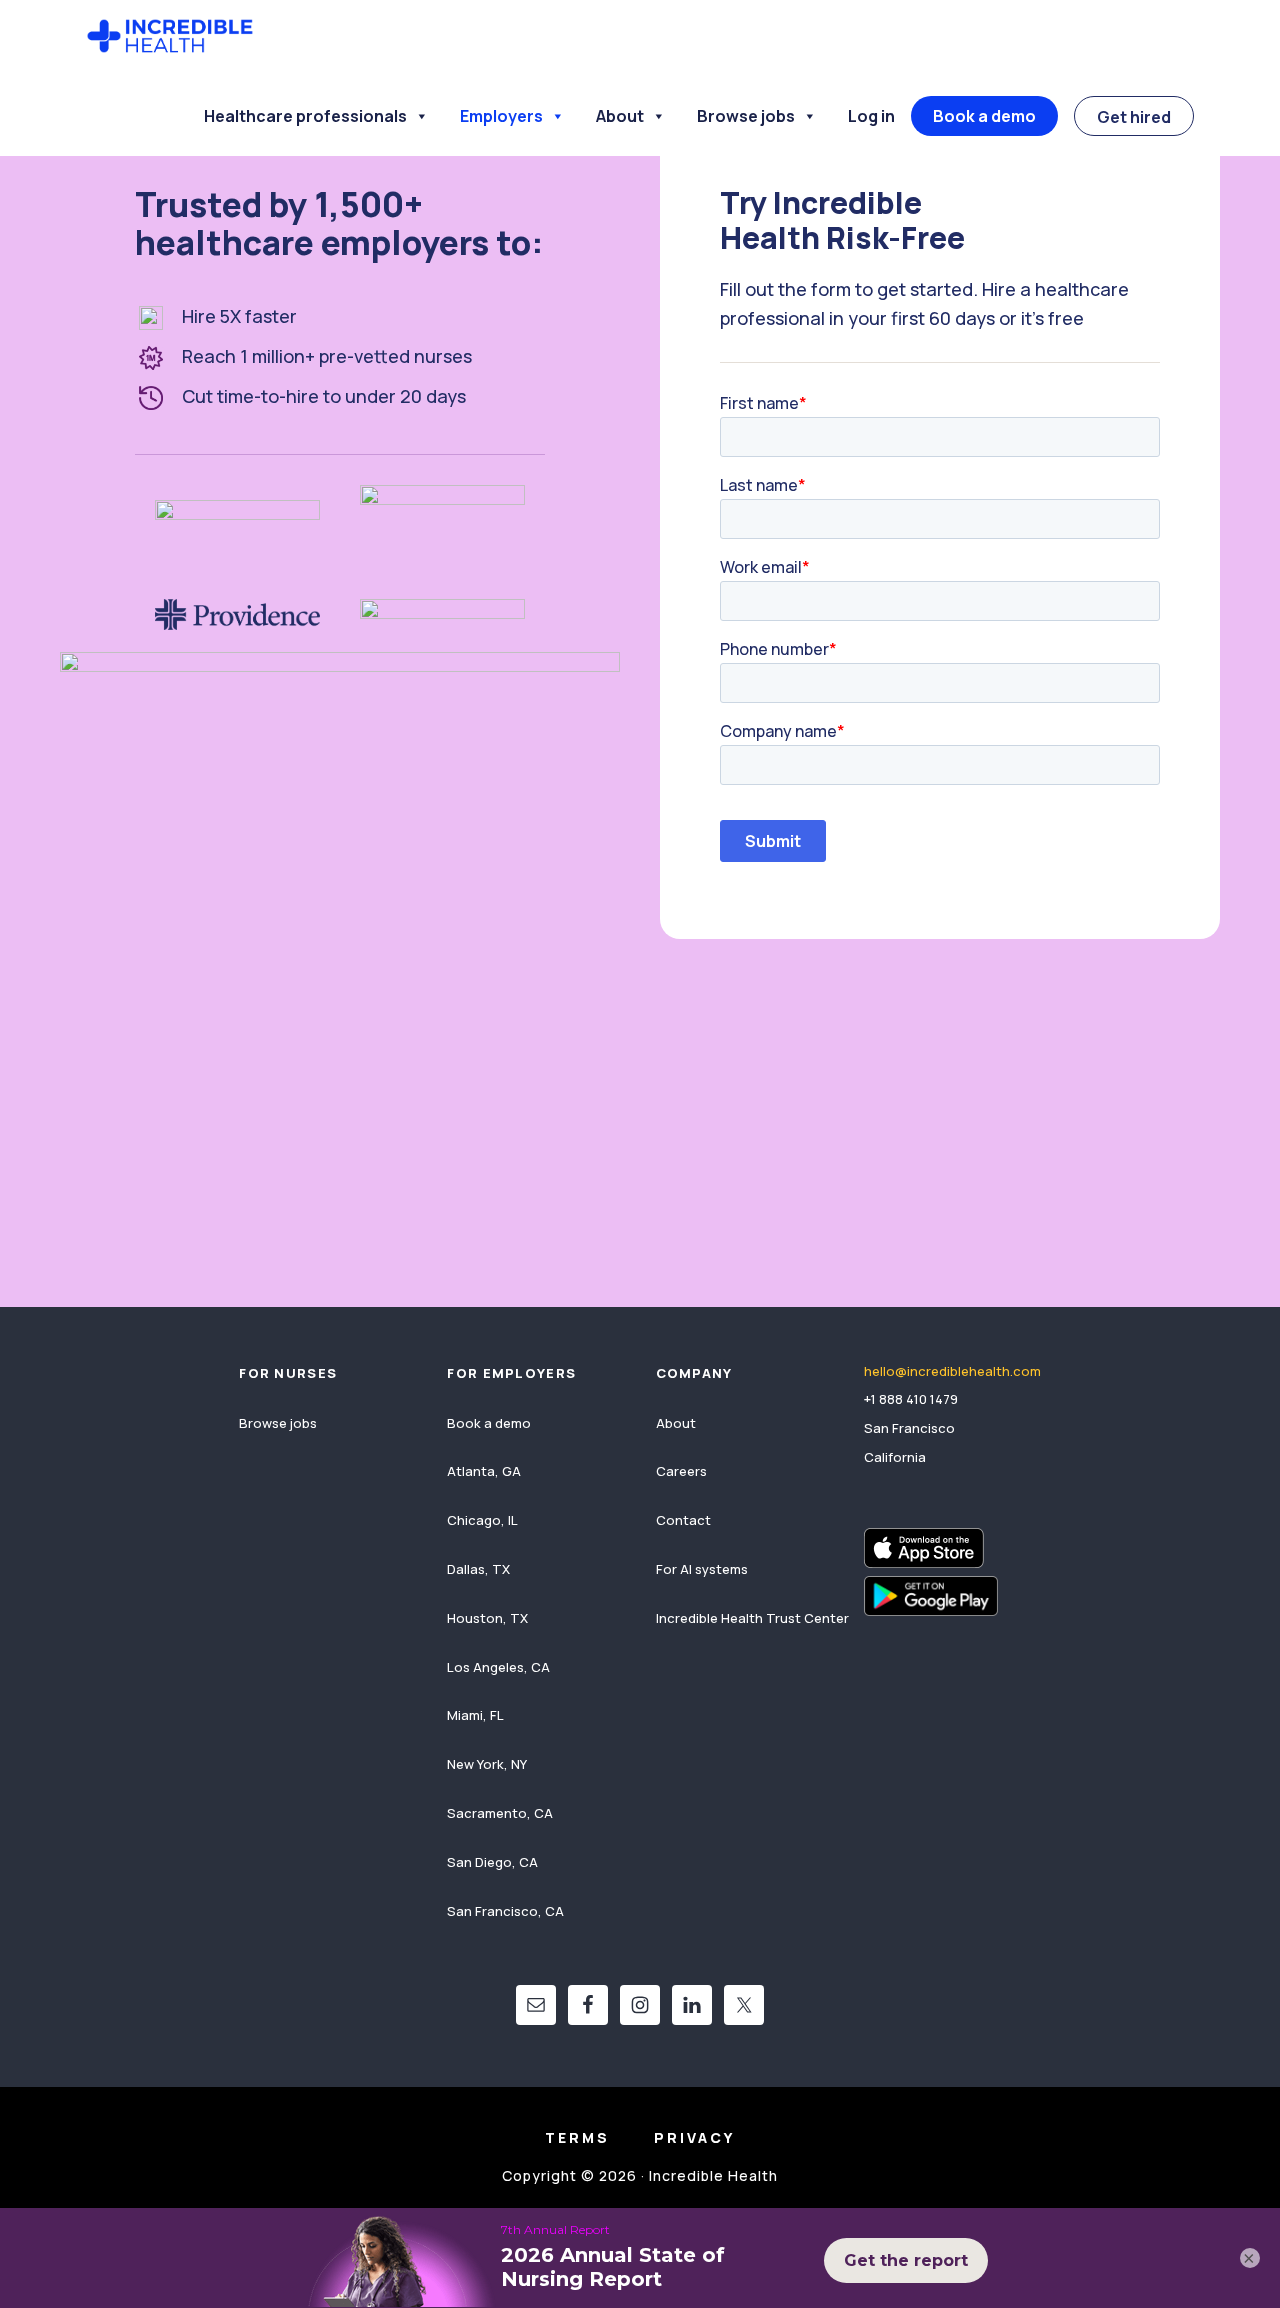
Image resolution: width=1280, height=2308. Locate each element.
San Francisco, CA (505, 1911)
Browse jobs (746, 116)
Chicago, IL (482, 1520)
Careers (681, 1471)
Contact (683, 1520)
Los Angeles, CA (498, 1667)
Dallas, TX (478, 1569)
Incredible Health (170, 38)
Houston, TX (487, 1618)
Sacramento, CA (500, 1813)
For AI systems (702, 1569)
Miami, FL (475, 1715)
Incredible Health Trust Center (752, 1618)
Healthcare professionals (305, 116)
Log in (871, 116)
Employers (501, 116)
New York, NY (487, 1764)
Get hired (1134, 117)
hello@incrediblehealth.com (952, 1371)
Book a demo (984, 116)
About (620, 116)
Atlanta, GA (484, 1471)
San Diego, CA (492, 1862)
